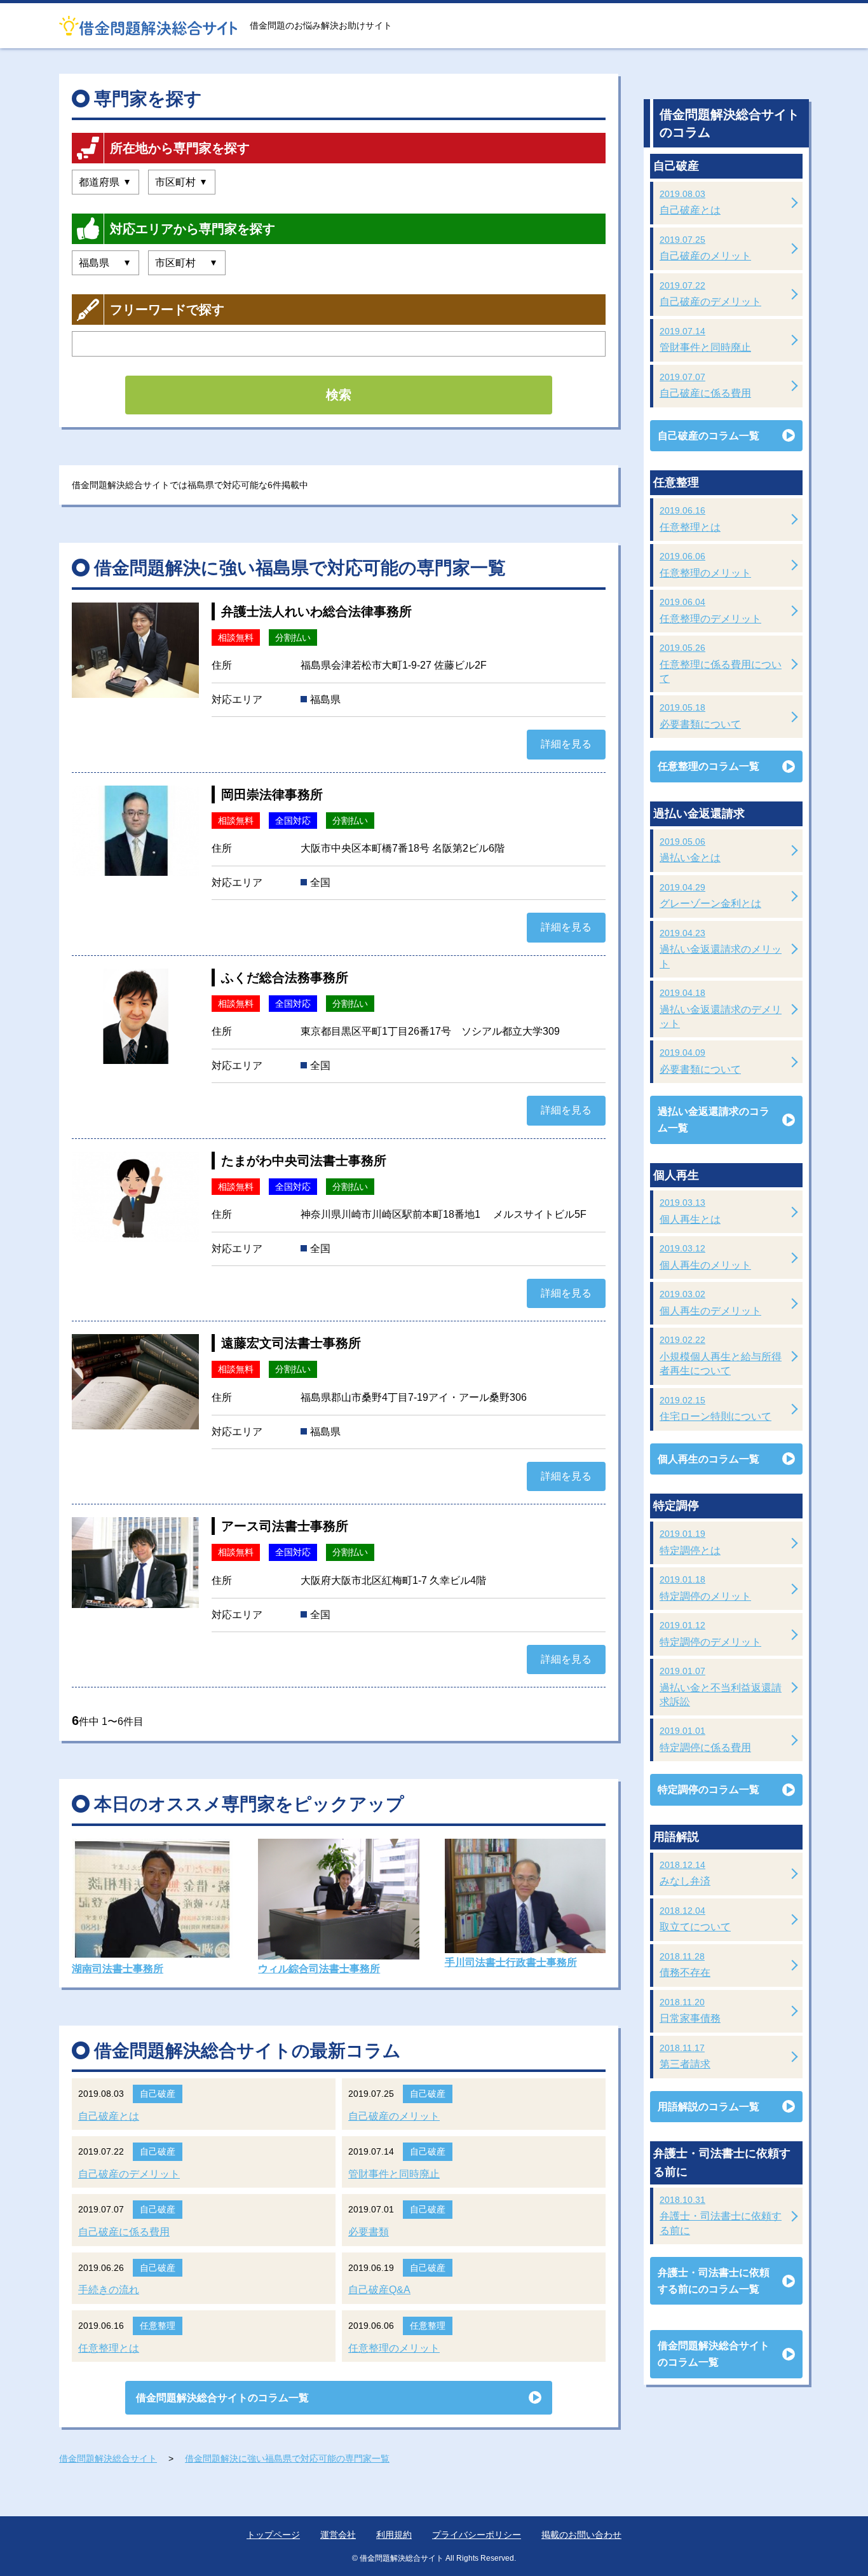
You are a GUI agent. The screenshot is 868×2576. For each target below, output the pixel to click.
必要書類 (369, 2232)
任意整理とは (109, 2348)
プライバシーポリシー (477, 2535)
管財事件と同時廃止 (394, 2174)
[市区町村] (182, 182)
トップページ (273, 2535)
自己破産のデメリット (129, 2174)
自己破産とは (109, 2116)
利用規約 (394, 2535)
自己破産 (158, 2094)
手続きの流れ (109, 2290)
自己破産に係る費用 (124, 2232)
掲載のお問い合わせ (581, 2535)
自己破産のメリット (394, 2116)
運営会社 (338, 2535)
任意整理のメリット (394, 2348)
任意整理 (158, 2326)
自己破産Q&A (379, 2290)
